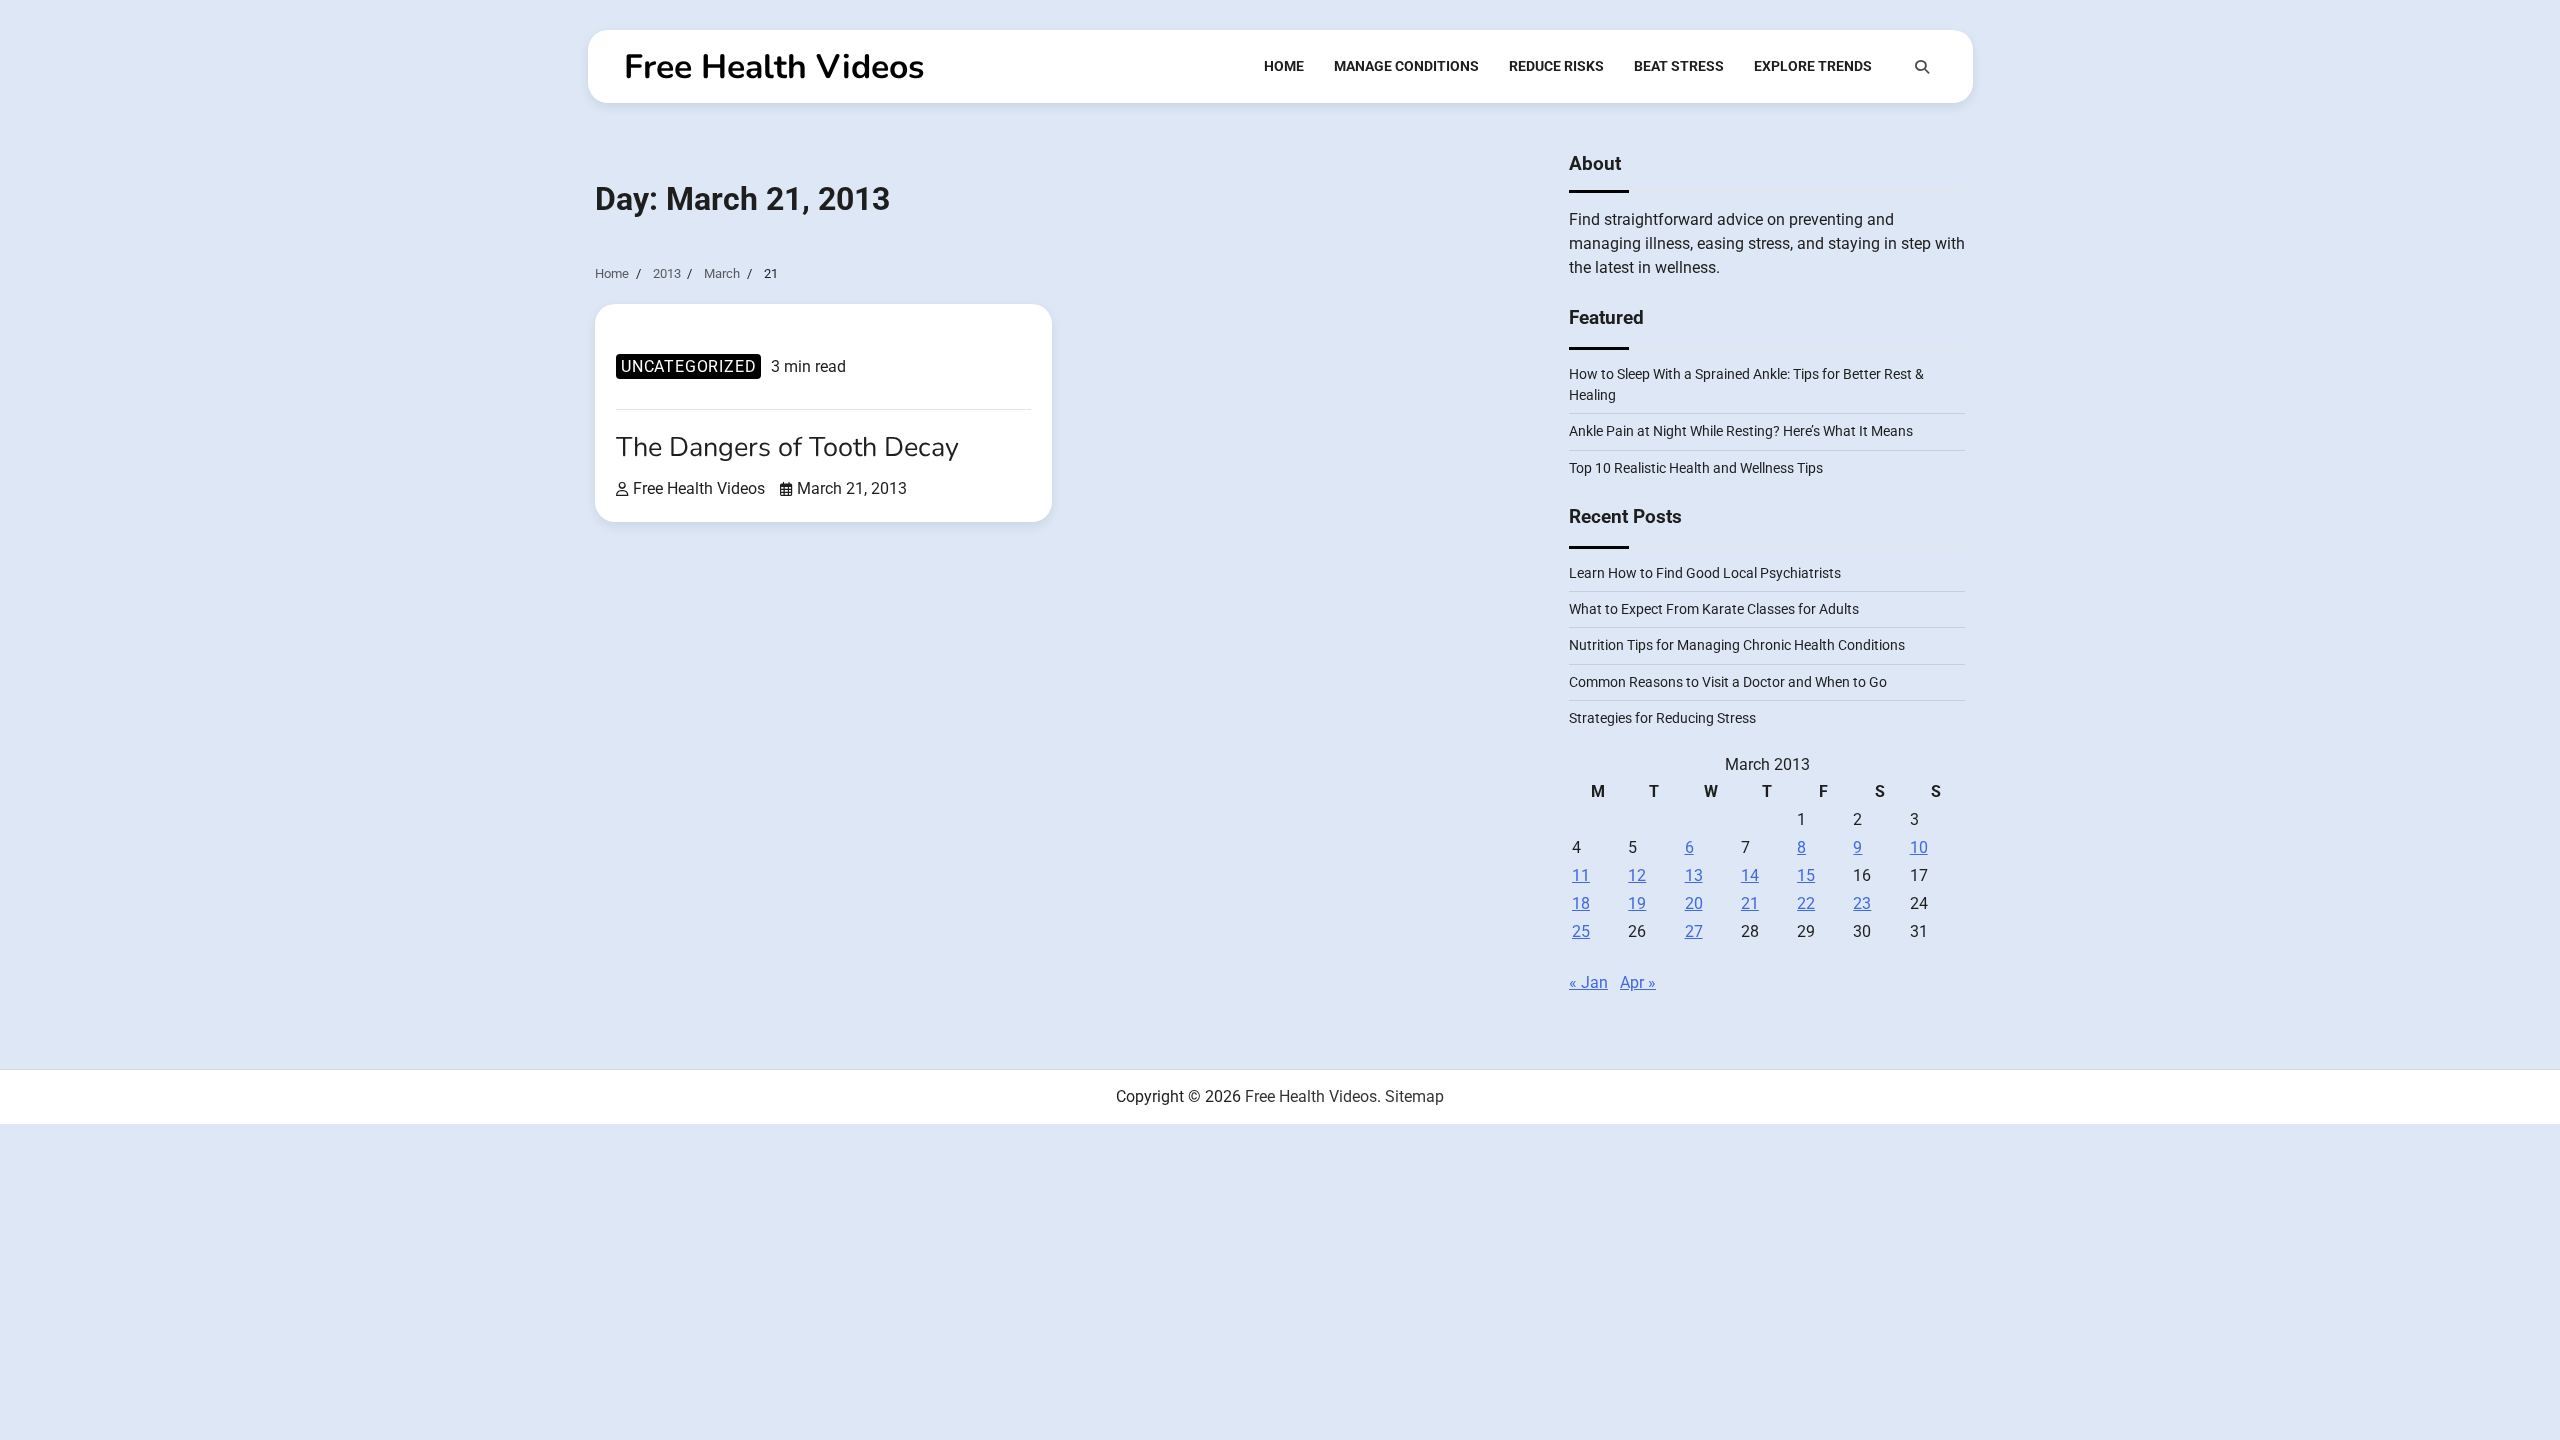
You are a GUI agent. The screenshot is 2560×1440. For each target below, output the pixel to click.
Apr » (1638, 982)
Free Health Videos (774, 67)
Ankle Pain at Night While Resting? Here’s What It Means (1741, 431)
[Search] (1922, 67)
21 (1750, 903)
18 (1581, 903)
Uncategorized (688, 366)
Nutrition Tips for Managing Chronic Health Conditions (1737, 645)
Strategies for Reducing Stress (1662, 718)
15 (1806, 875)
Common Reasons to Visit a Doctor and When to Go (1728, 682)
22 (1806, 903)
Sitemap (1414, 1096)
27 (1694, 931)
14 (1750, 875)
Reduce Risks (1556, 66)
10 (1919, 847)
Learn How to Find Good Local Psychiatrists (1705, 573)
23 (1862, 903)
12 (1637, 875)
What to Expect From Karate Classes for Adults (1714, 609)
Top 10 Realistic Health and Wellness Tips (1696, 468)
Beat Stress (1679, 66)
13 (1694, 875)
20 (1694, 903)
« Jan (1588, 982)
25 (1581, 931)
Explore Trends (1813, 66)
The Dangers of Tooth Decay (787, 447)
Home (1284, 66)
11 (1581, 875)
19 (1637, 903)
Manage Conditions (1406, 66)
